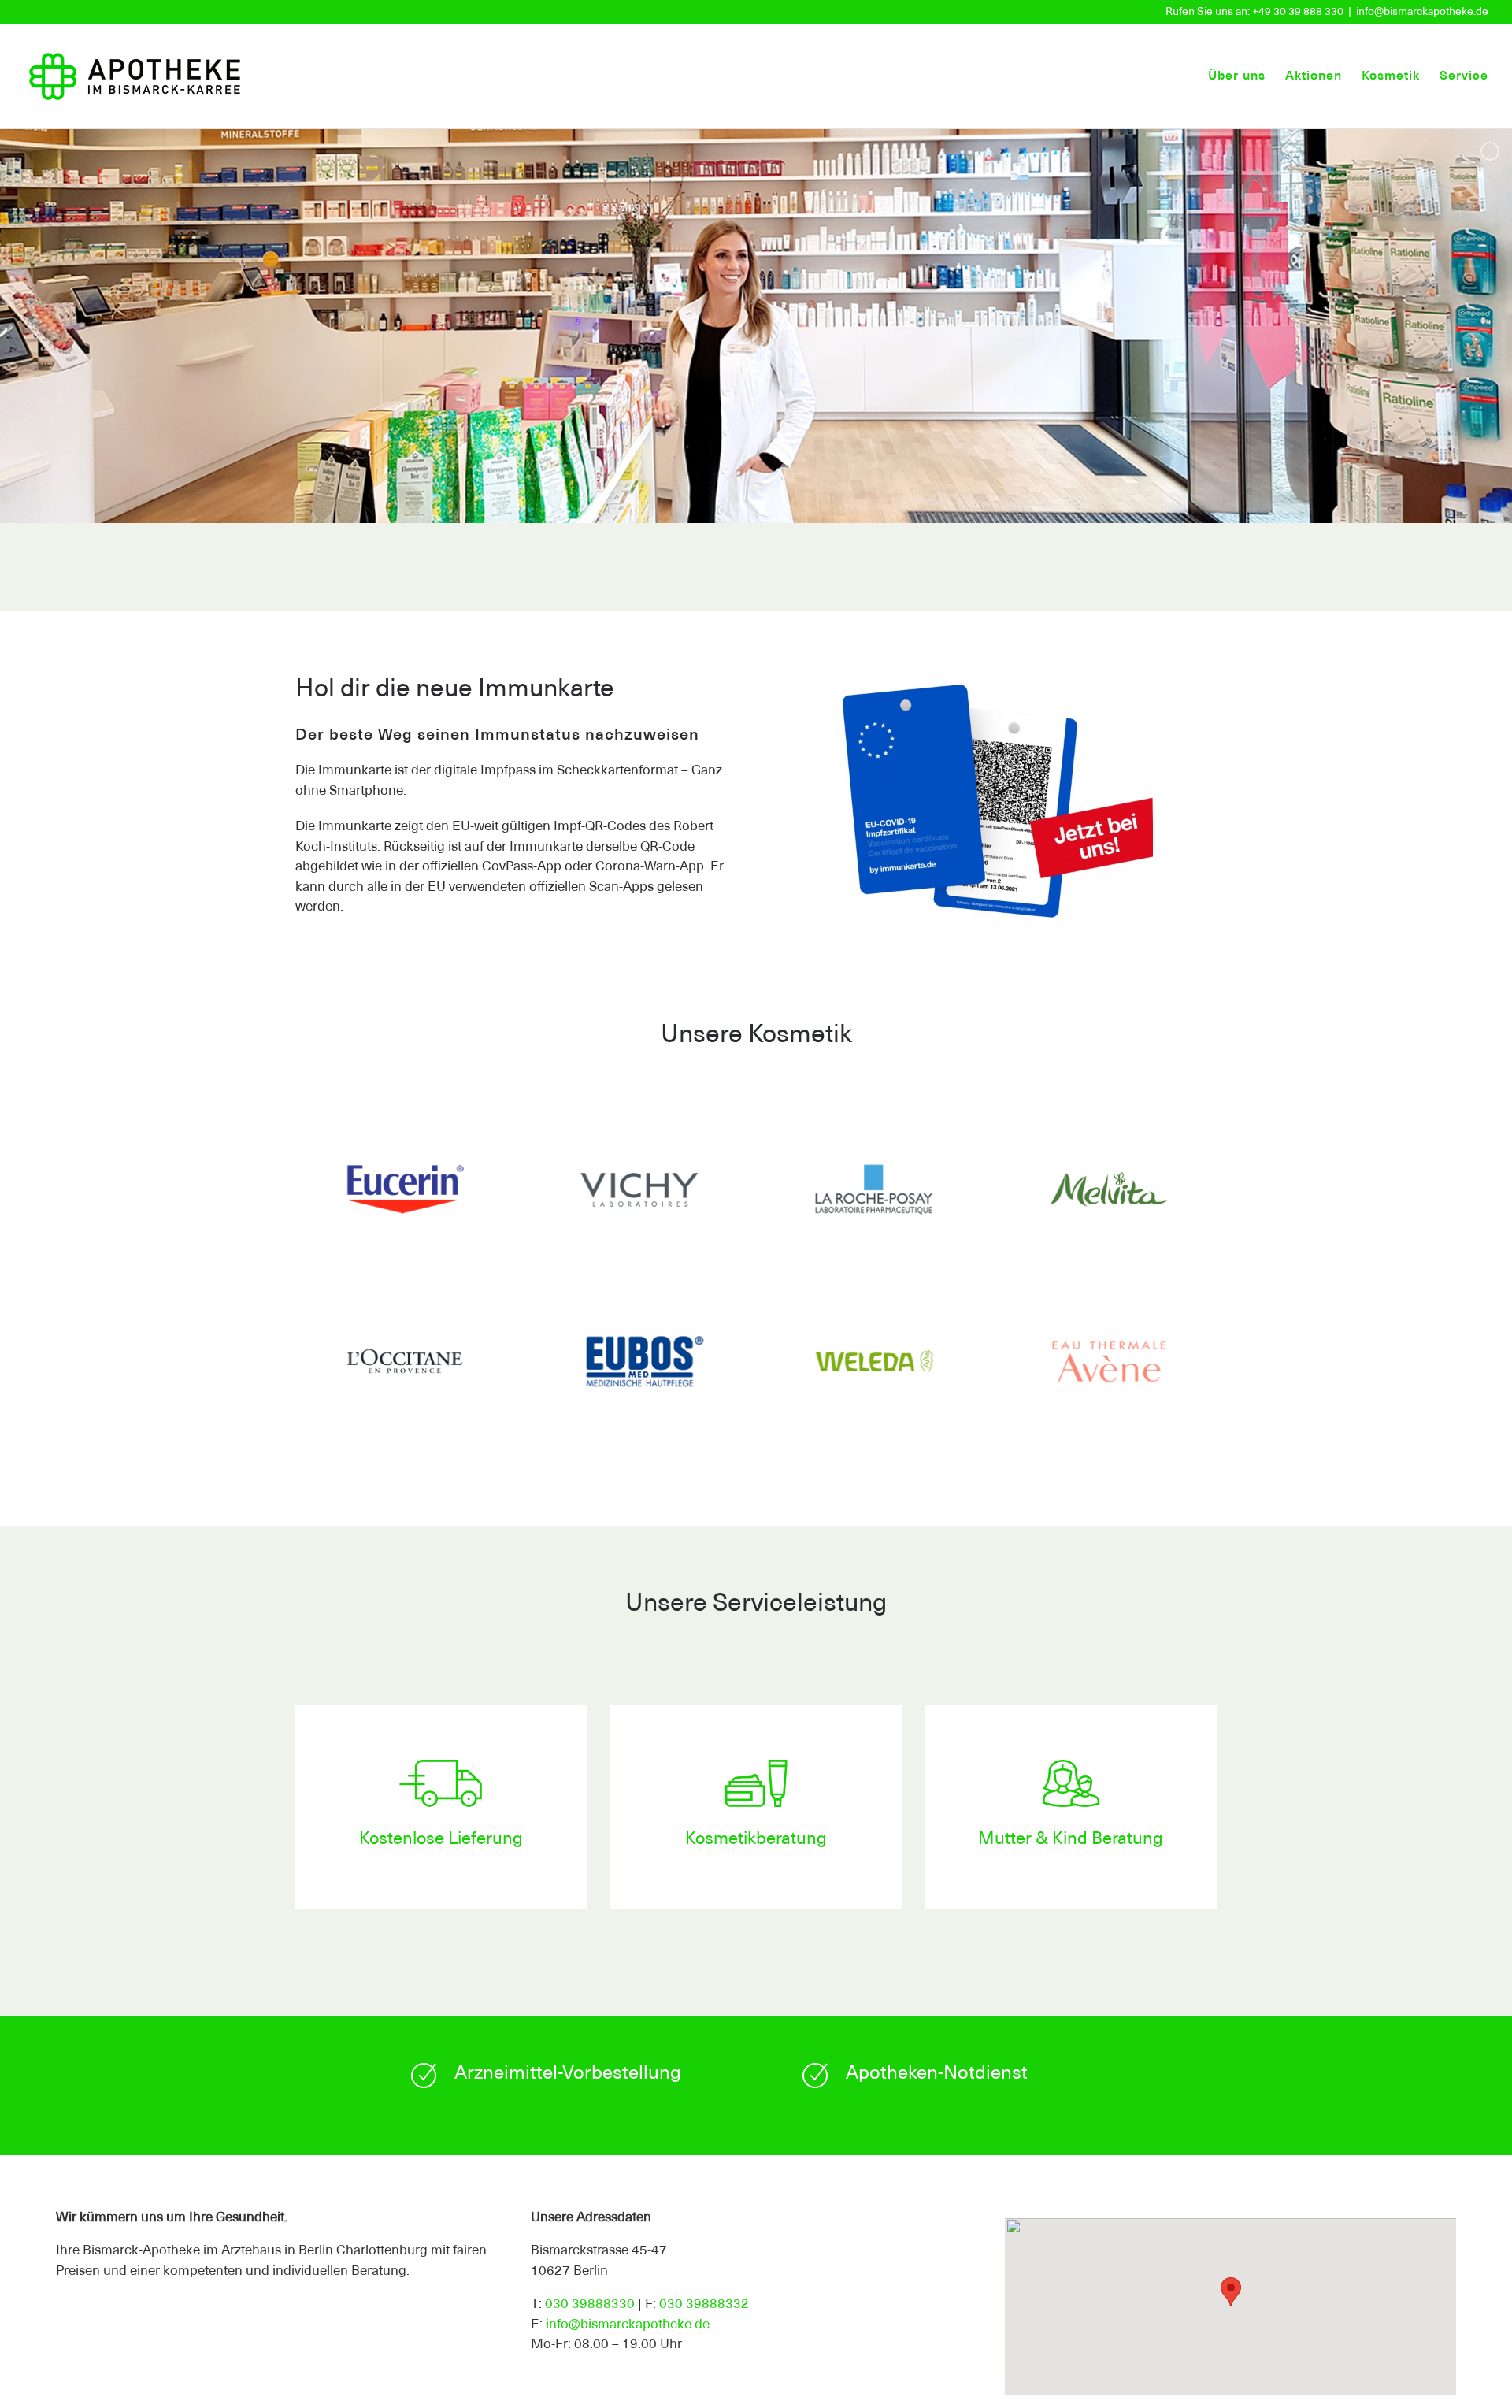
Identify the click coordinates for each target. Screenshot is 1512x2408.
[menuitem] (1247, 76)
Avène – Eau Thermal (1109, 1364)
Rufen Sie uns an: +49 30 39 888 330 (1254, 12)
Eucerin (404, 1193)
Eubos (639, 1364)
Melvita (1108, 1193)
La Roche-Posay (874, 1193)
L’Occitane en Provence (404, 1364)
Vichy (639, 1193)
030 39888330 (590, 2304)
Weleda (874, 1364)
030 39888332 (704, 2304)
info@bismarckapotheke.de (1422, 12)
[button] (1231, 2292)
